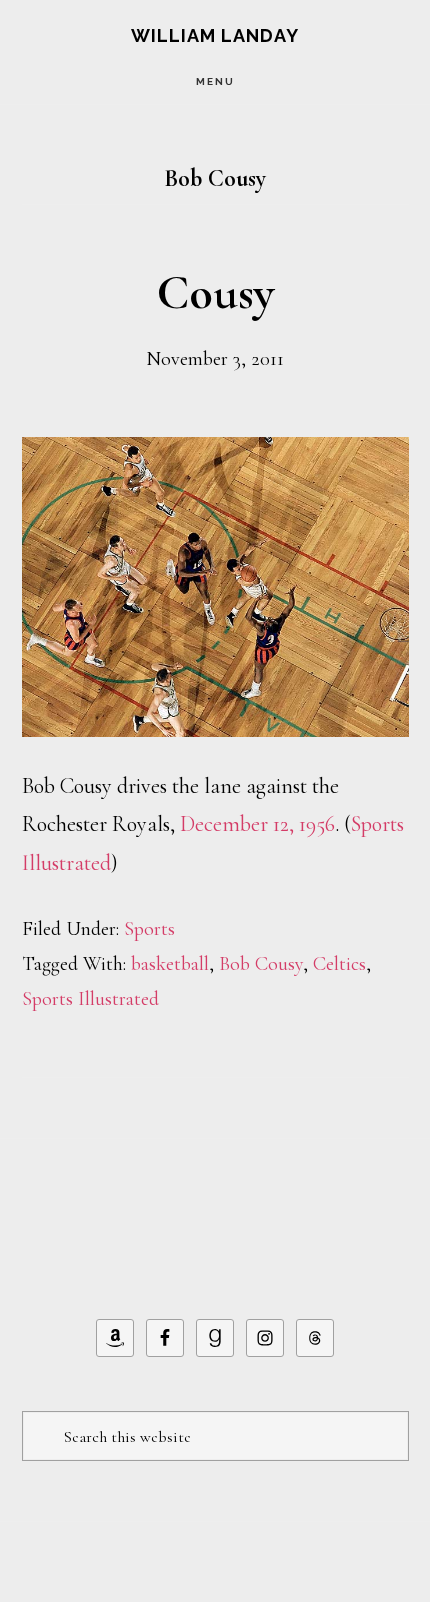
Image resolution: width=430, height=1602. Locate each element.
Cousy (215, 293)
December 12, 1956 (257, 824)
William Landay (215, 35)
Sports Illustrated (90, 999)
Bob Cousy (261, 964)
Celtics (339, 964)
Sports (149, 929)
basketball (170, 964)
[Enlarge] (383, 463)
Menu (215, 81)
